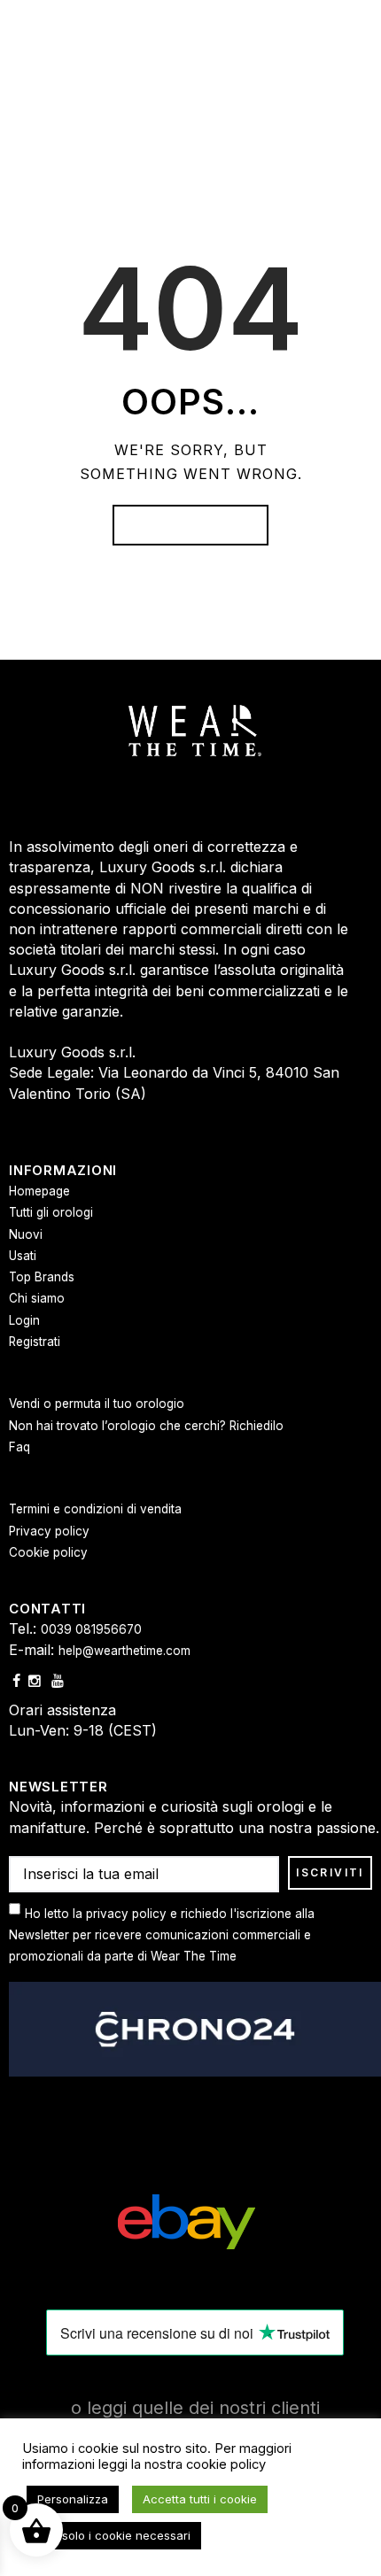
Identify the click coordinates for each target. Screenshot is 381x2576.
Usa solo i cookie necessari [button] (114, 2535)
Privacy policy (49, 1531)
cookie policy (226, 2464)
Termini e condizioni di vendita (95, 1509)
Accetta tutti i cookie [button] (200, 2499)
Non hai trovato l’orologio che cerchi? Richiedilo (146, 1426)
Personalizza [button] (73, 2499)
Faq (19, 1447)
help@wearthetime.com (124, 1651)
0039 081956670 (91, 1629)
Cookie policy (48, 1552)
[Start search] (357, 1253)
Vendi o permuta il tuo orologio (97, 1404)
